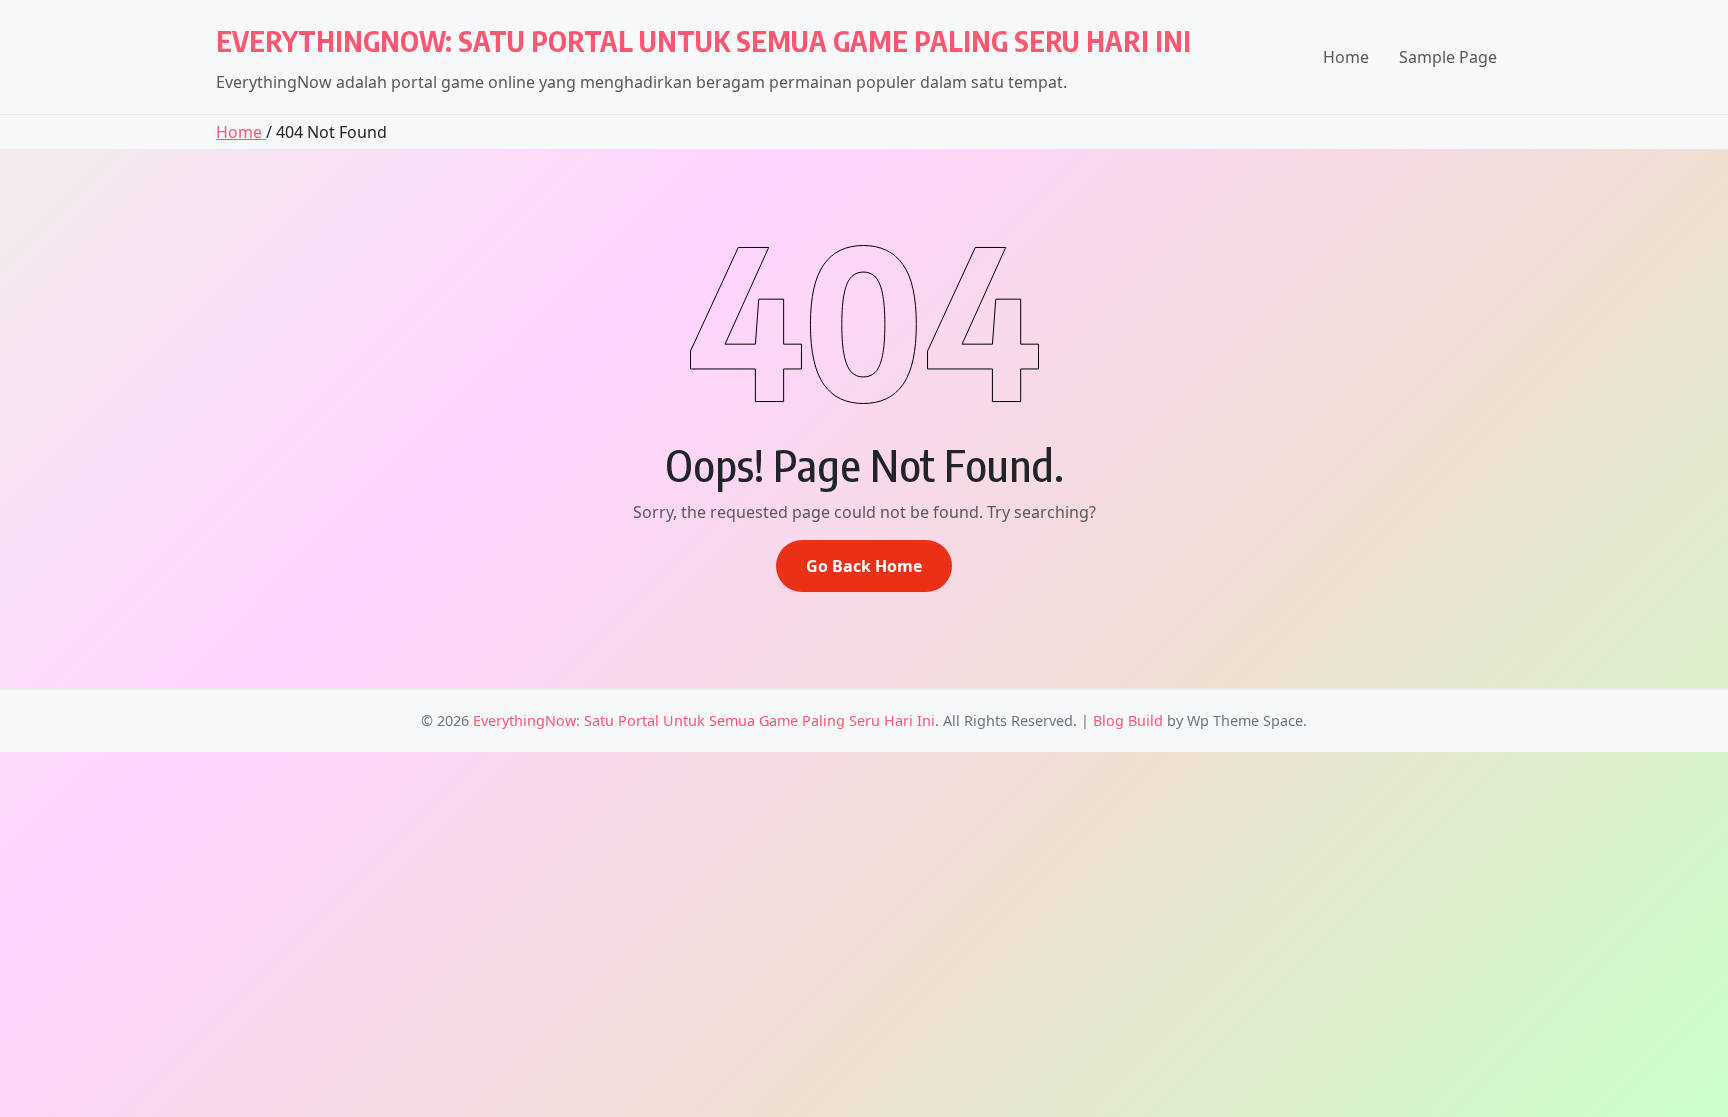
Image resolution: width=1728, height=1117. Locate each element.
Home (1346, 57)
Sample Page (1448, 57)
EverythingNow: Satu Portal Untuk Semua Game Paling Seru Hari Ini (703, 40)
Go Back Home (864, 566)
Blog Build (1128, 720)
